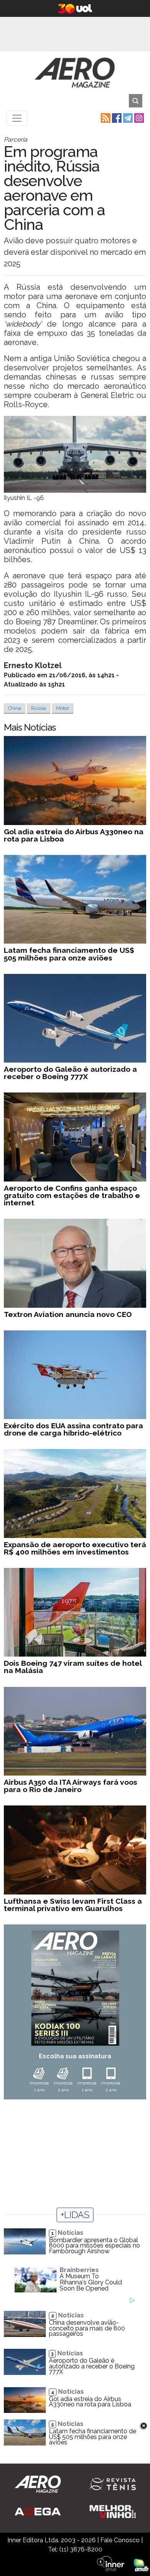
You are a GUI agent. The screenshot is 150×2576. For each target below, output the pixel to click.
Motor (63, 708)
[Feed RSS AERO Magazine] (105, 118)
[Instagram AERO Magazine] (138, 118)
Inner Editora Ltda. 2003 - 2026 (52, 2540)
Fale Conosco (120, 2540)
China (15, 708)
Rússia (39, 708)
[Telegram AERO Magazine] (127, 118)
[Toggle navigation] (17, 118)
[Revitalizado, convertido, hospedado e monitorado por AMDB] (141, 2565)
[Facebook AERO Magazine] (116, 118)
